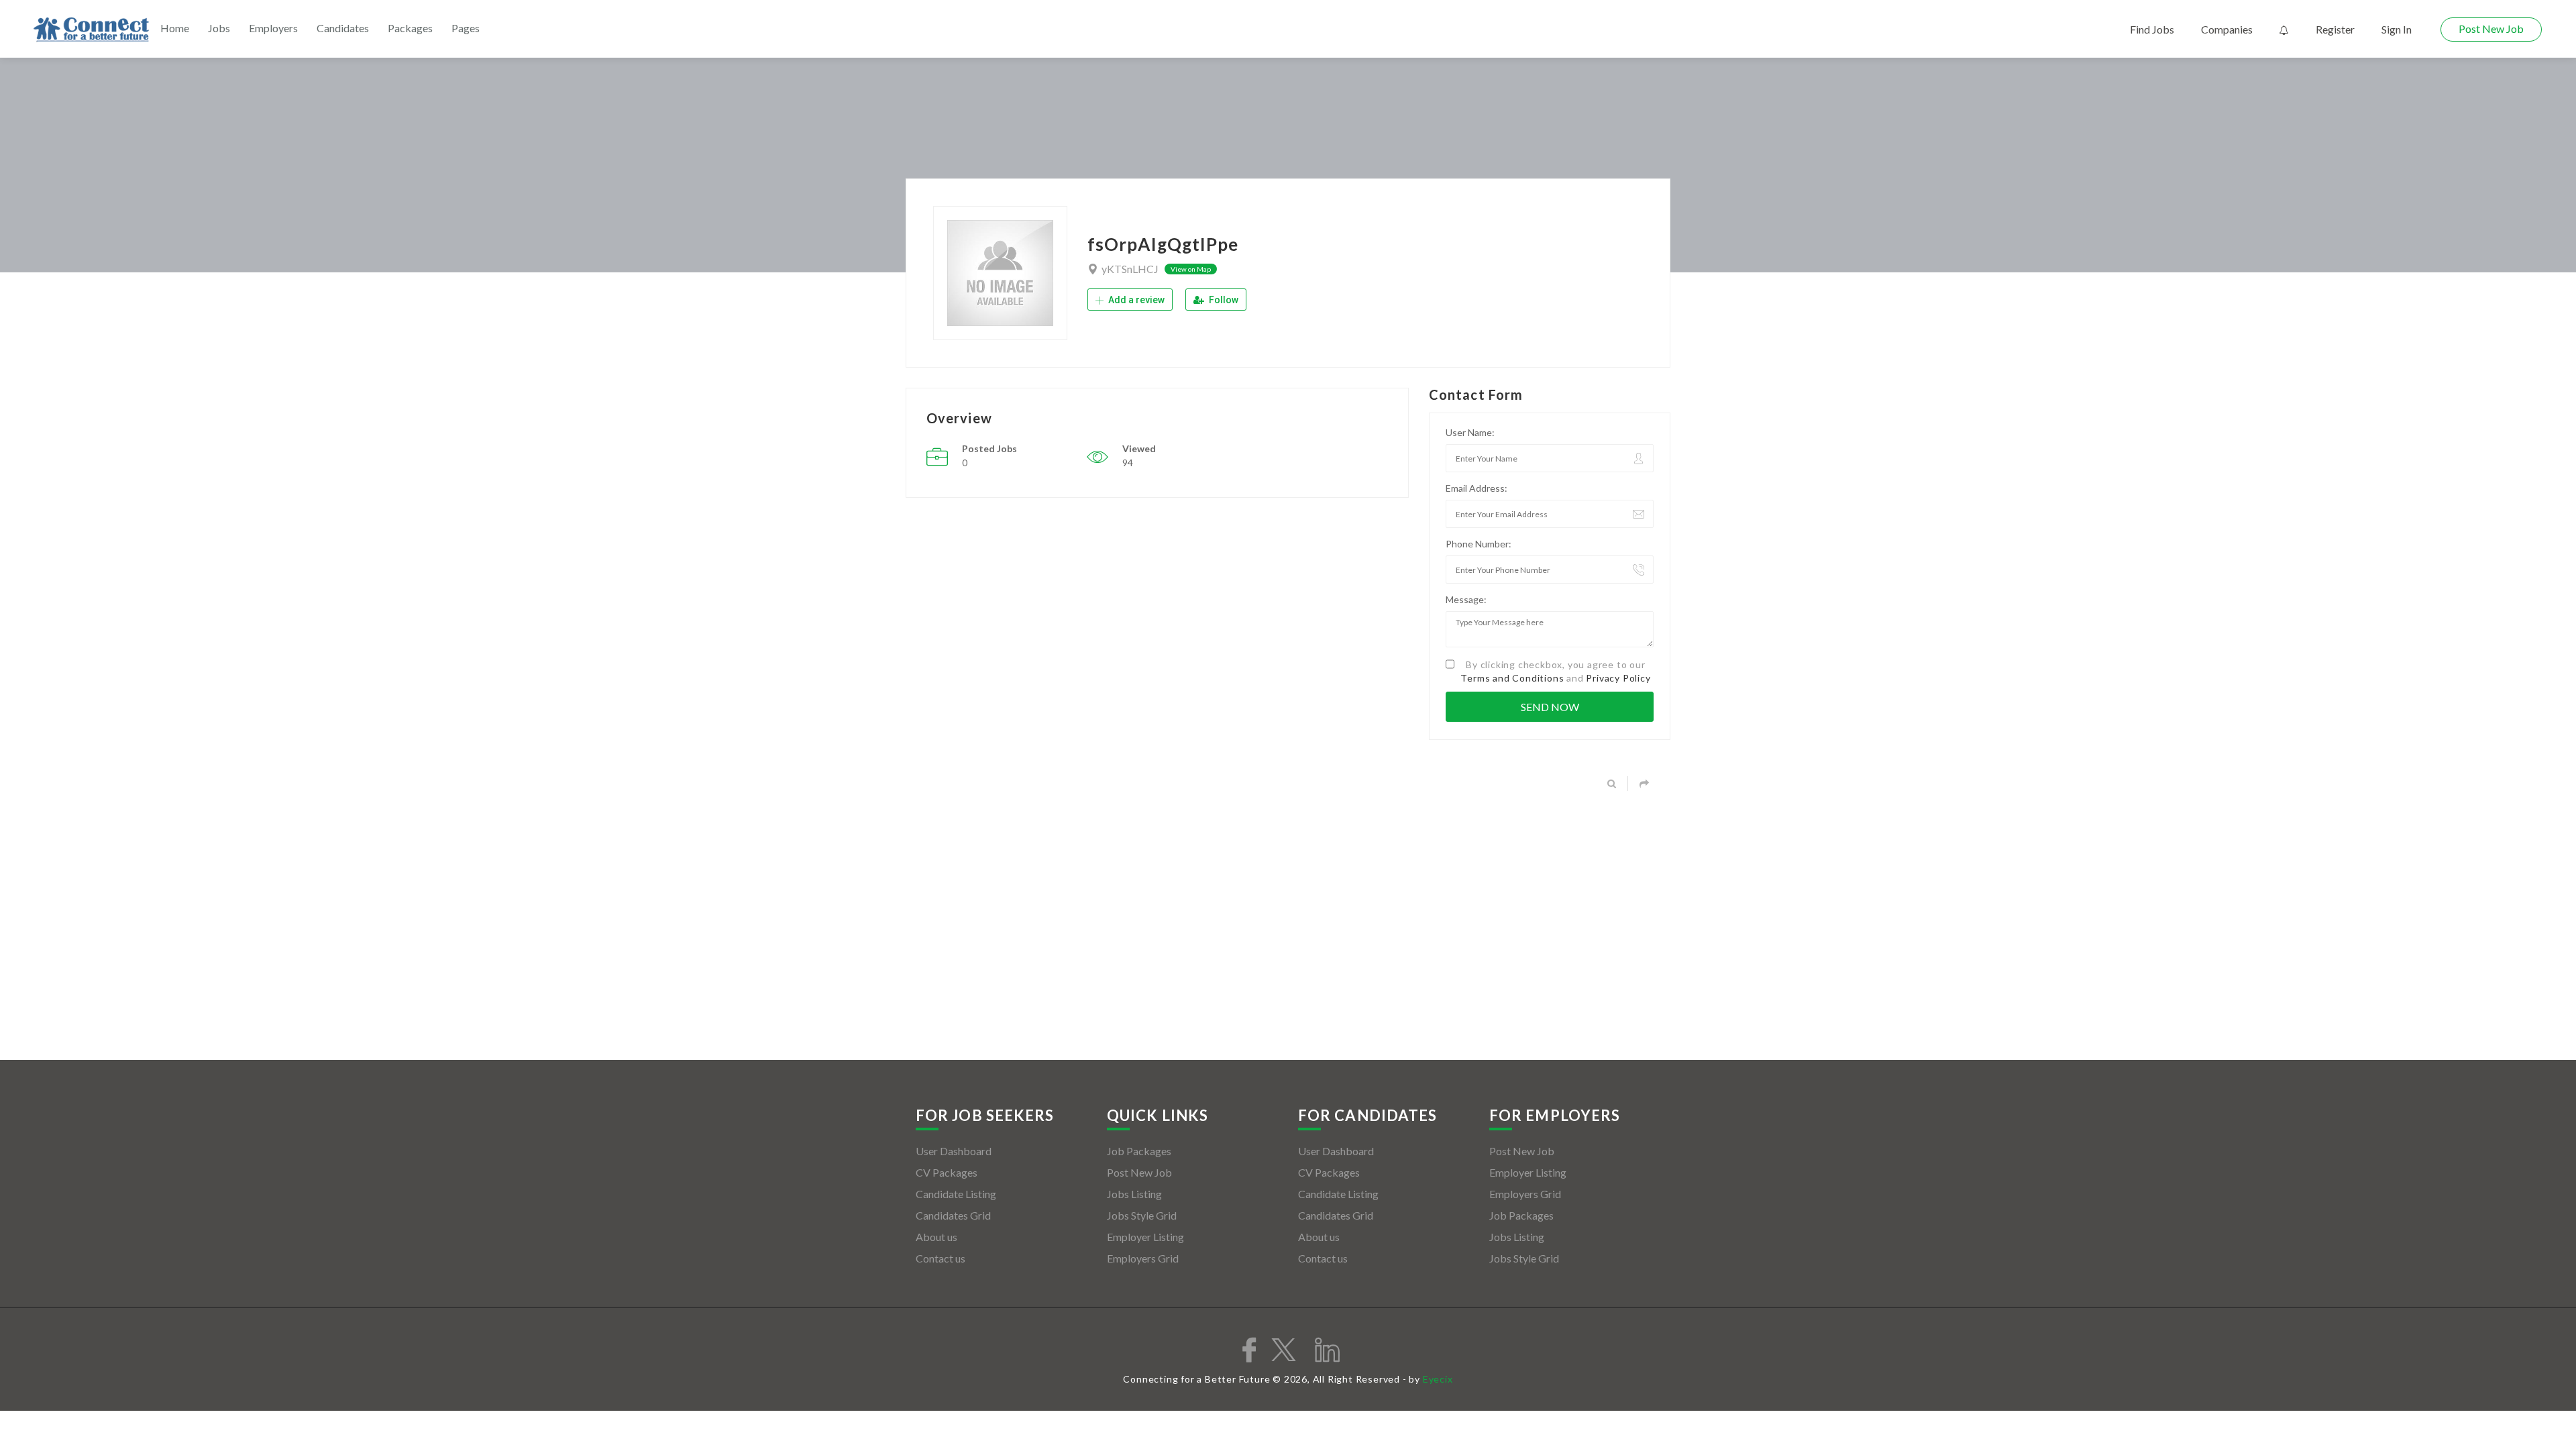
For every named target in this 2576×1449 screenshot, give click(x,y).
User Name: (1470, 432)
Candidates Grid (953, 1215)
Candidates (343, 28)
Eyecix (1438, 1379)
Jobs (219, 28)
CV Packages (947, 1172)
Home (175, 28)
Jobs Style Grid (1142, 1215)
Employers (273, 28)
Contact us (941, 1258)
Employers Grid (1143, 1258)
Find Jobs (2152, 29)
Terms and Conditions (1512, 678)
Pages (466, 28)
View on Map (1191, 269)
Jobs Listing (1134, 1194)
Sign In (2397, 29)
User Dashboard (954, 1151)
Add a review (1135, 300)
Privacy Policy (1618, 678)
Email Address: (1477, 488)
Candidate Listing (956, 1194)
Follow (1223, 300)
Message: (1466, 599)
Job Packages (1139, 1151)
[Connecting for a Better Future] (91, 30)
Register (2335, 29)
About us (936, 1237)
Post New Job (2491, 29)
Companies (2227, 29)
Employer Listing (1145, 1237)
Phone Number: (1479, 544)
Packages (410, 28)
